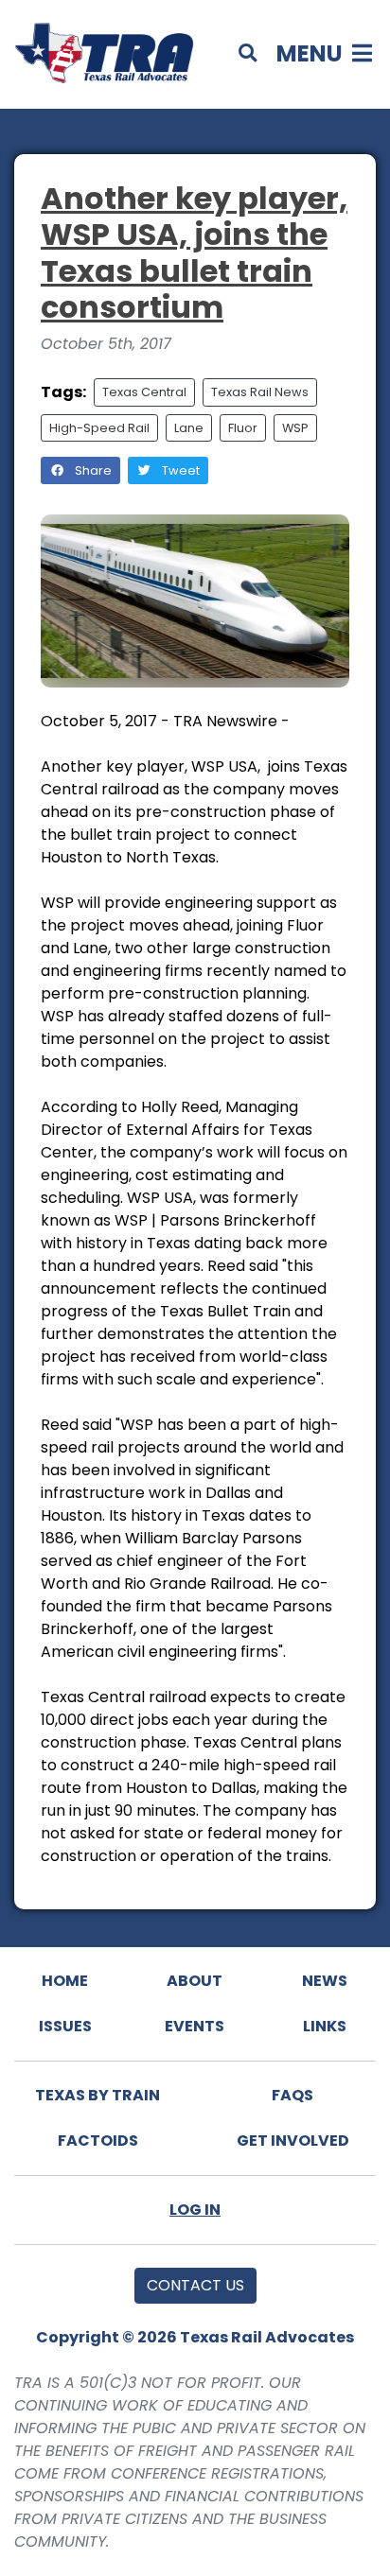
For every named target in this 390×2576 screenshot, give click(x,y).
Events (195, 2026)
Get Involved (293, 2141)
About (195, 1981)
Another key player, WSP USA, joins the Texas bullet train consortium (194, 252)
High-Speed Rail (99, 428)
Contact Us (195, 2285)
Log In (195, 2210)
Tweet (179, 470)
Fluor (243, 428)
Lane (189, 428)
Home (65, 1981)
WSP (295, 428)
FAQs (292, 2095)
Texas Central (144, 392)
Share (92, 470)
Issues (65, 2026)
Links (325, 2026)
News (325, 1981)
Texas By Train (97, 2095)
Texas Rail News (260, 392)
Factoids (98, 2141)
